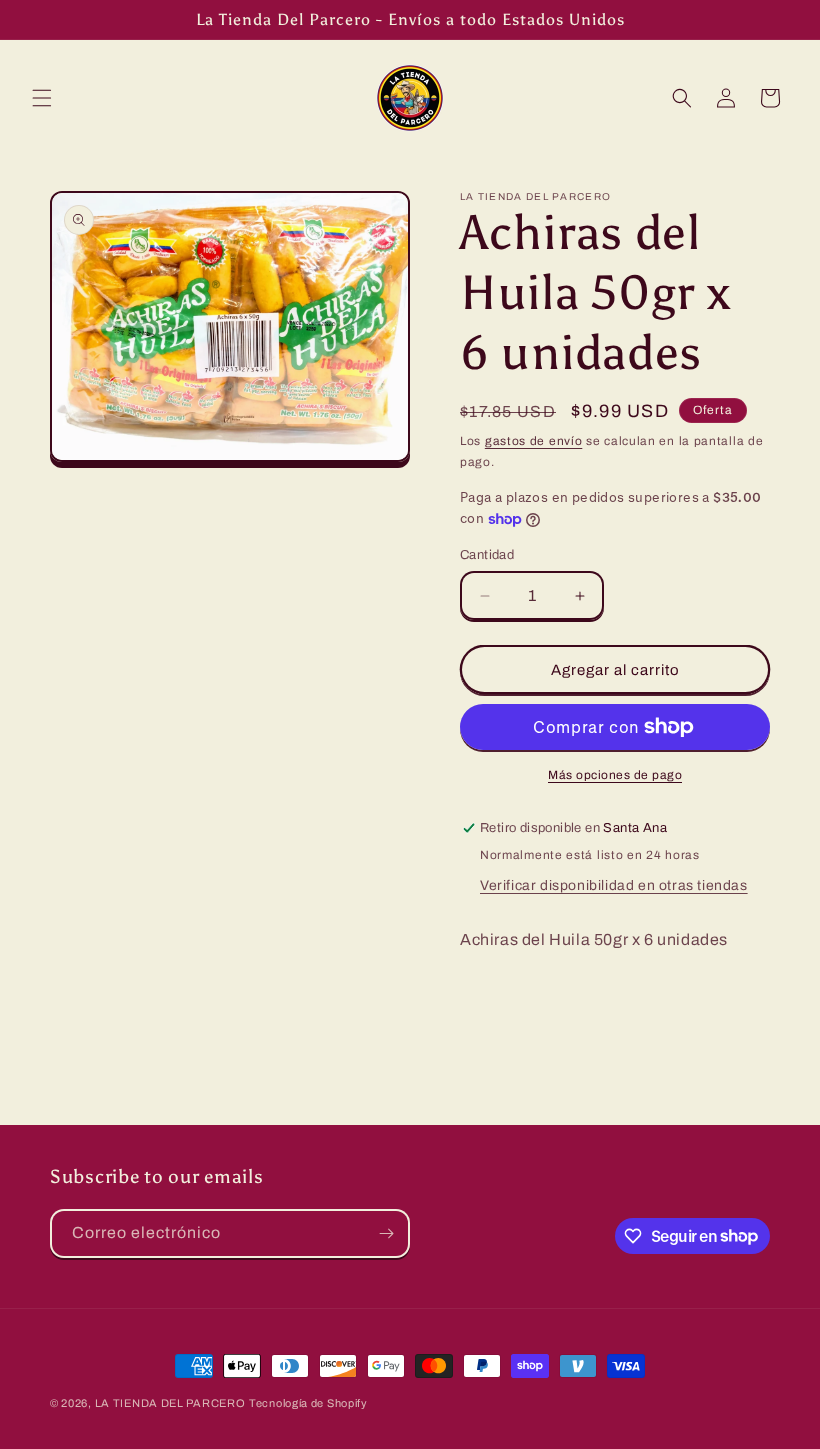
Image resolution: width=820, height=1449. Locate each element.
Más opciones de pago (615, 775)
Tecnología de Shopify (308, 1403)
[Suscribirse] (386, 1233)
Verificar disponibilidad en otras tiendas (614, 885)
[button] (42, 98)
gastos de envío (534, 441)
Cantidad (487, 555)
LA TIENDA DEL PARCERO (170, 1403)
